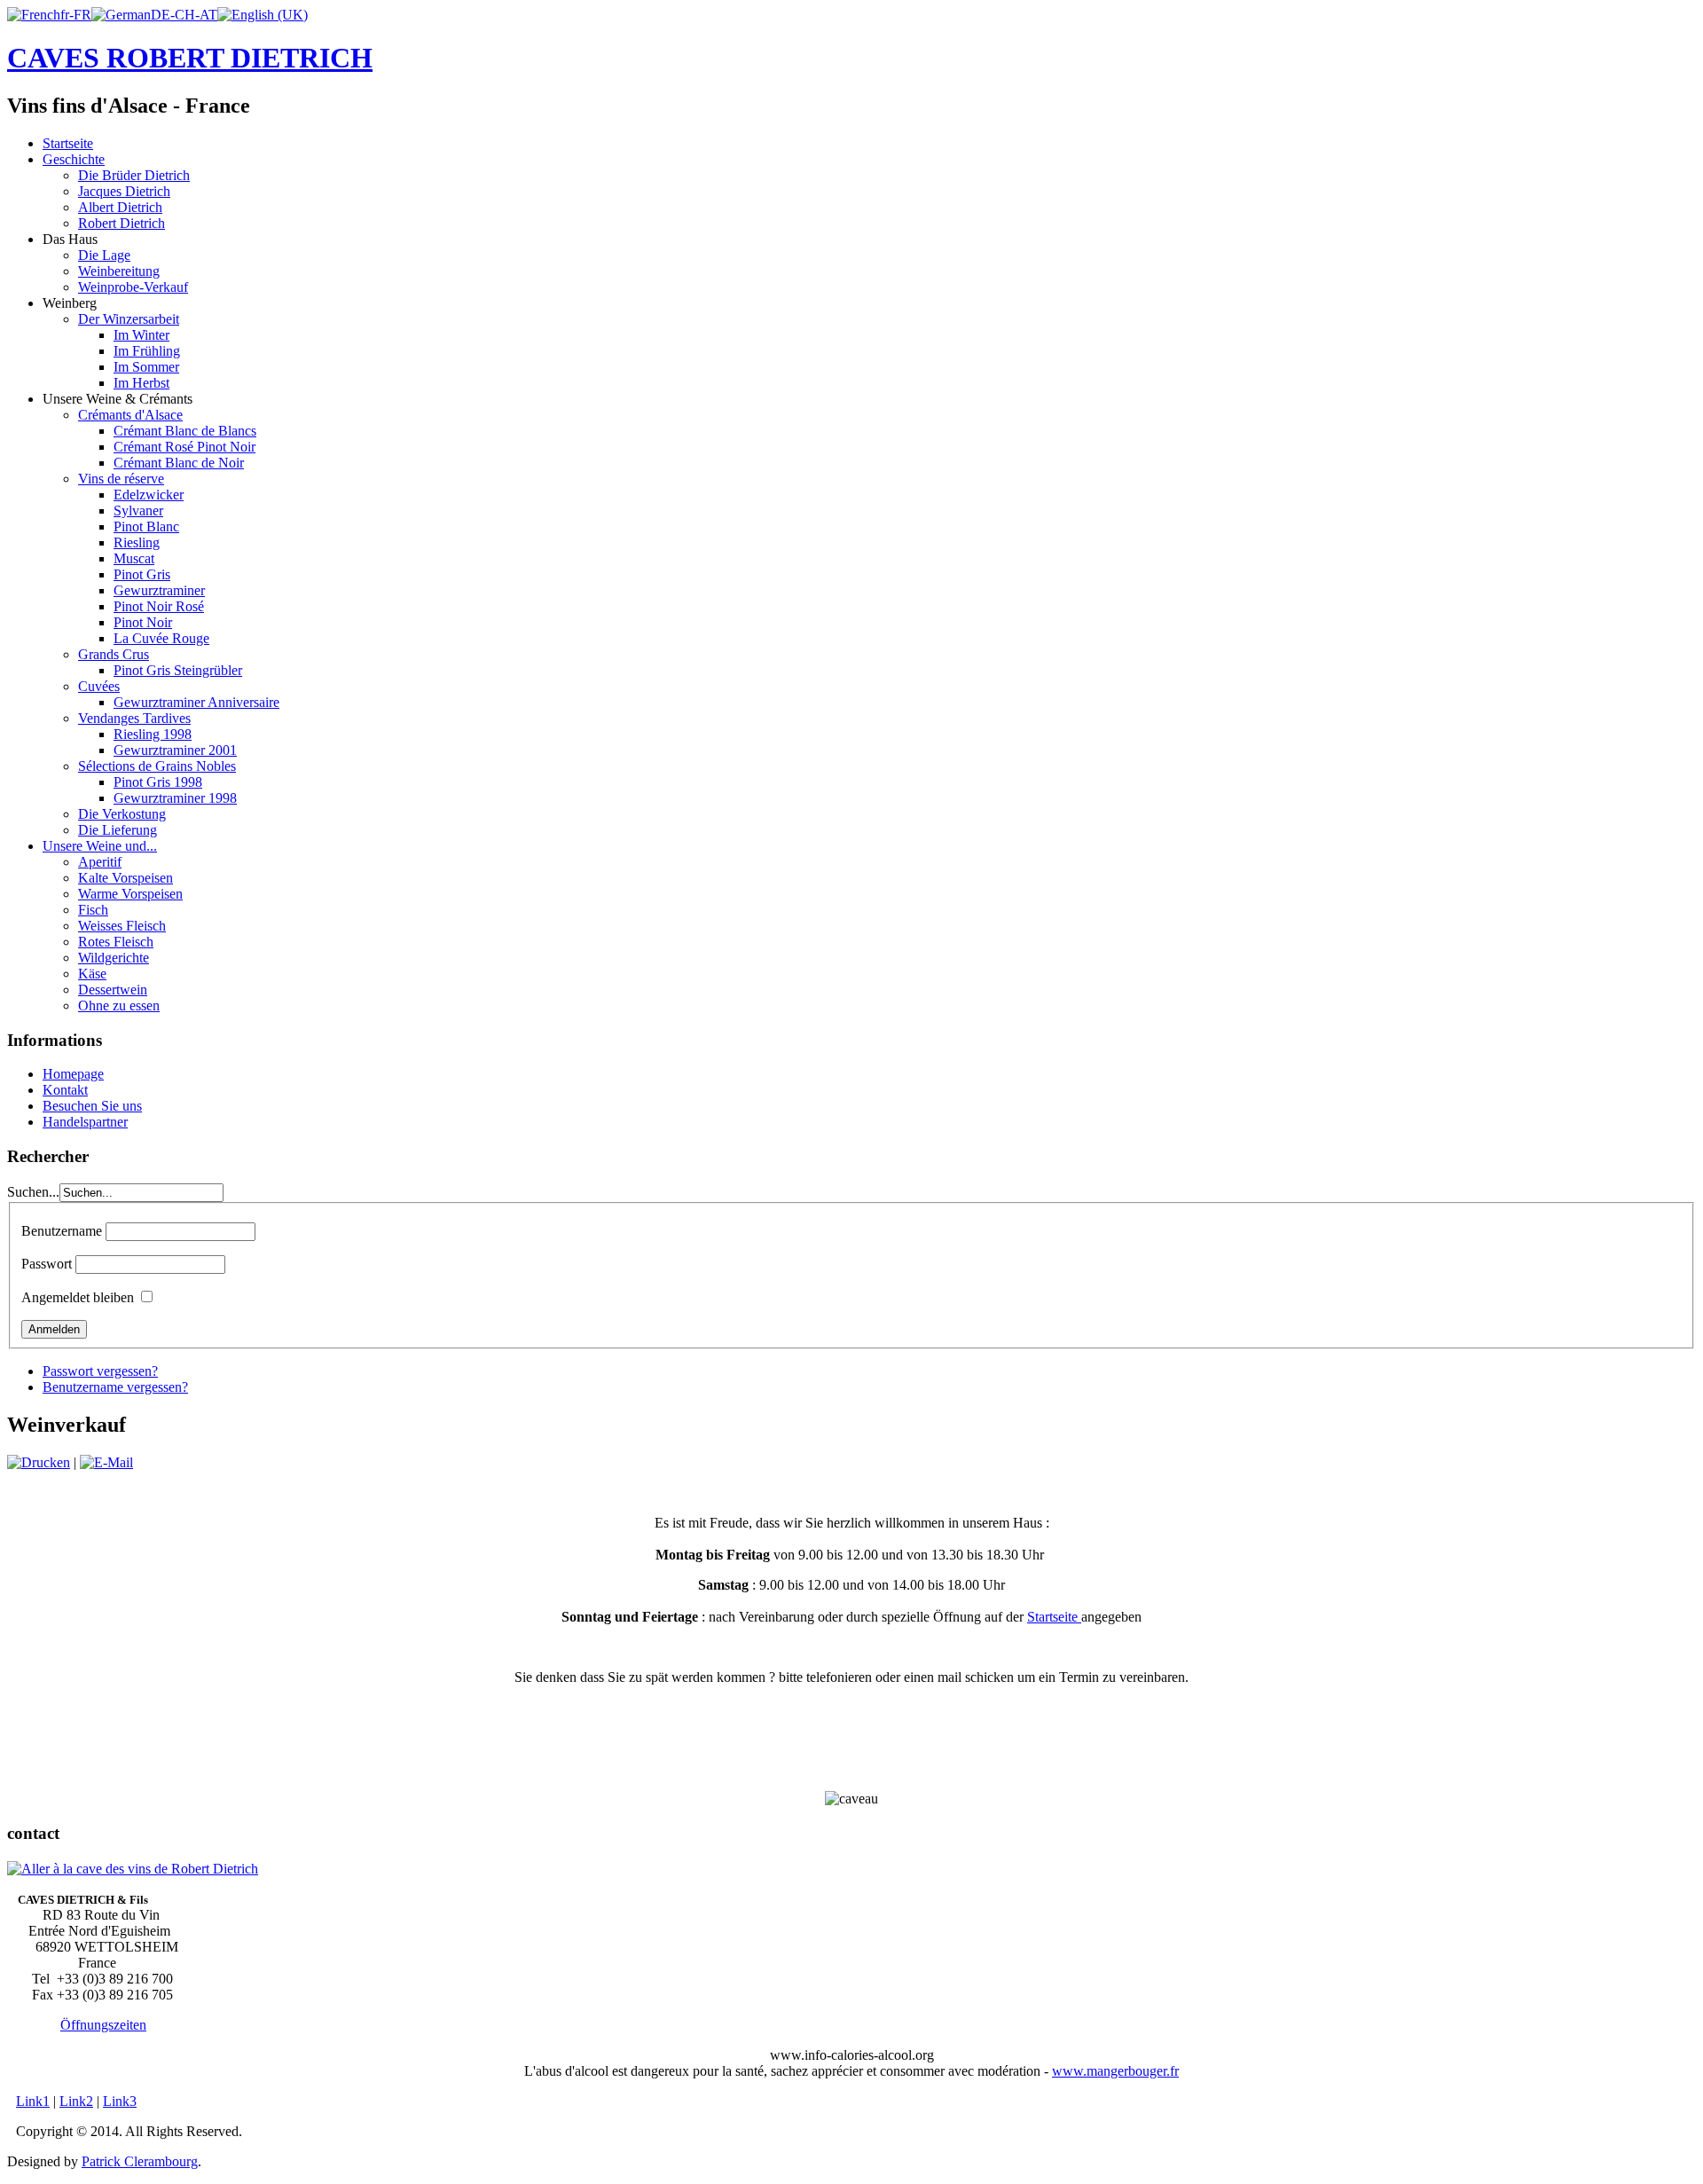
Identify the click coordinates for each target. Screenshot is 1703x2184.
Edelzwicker (149, 495)
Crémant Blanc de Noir (179, 463)
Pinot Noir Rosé (159, 606)
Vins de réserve (121, 479)
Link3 (120, 2101)
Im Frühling (147, 351)
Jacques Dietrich (124, 191)
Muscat (134, 558)
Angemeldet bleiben (78, 1297)
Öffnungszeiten (103, 2025)
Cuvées (99, 686)
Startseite (68, 143)
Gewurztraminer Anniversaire (196, 702)
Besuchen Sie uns (92, 1106)
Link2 (76, 2101)
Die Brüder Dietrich (134, 175)
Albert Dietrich (120, 207)
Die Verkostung (122, 814)
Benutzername (62, 1231)
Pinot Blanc (146, 526)
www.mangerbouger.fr (1115, 2071)
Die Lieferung (118, 830)
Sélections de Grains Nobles (157, 766)
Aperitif (100, 862)
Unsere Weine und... (100, 846)
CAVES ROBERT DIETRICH (190, 58)
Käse (92, 974)
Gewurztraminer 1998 (175, 798)
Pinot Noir (143, 622)
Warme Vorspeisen (130, 894)
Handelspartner (85, 1122)
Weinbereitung (119, 271)
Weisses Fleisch (122, 926)
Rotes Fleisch (116, 942)
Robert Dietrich (122, 223)
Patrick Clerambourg (140, 2161)
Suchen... (33, 1192)
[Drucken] (39, 1462)
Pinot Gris (142, 574)
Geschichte (74, 159)
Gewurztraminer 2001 (175, 750)
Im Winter (141, 335)
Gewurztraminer (159, 590)
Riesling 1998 (153, 734)
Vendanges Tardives (134, 718)
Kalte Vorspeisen (126, 878)
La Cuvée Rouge (161, 638)
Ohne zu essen (119, 1006)
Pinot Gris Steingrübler (178, 670)
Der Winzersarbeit (129, 319)
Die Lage (104, 255)
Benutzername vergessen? (115, 1387)
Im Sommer (146, 367)
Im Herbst (141, 383)
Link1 (33, 2101)
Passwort (47, 1264)
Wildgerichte (114, 958)
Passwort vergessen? (100, 1371)
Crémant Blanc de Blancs (185, 431)
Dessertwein (113, 990)
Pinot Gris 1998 (158, 782)
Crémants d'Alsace (130, 415)
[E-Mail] (106, 1462)
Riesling (137, 542)
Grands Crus (114, 654)
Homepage (73, 1074)
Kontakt (65, 1090)
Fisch (93, 910)
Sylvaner (138, 511)
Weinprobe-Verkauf (133, 287)
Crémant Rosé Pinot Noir (184, 447)
